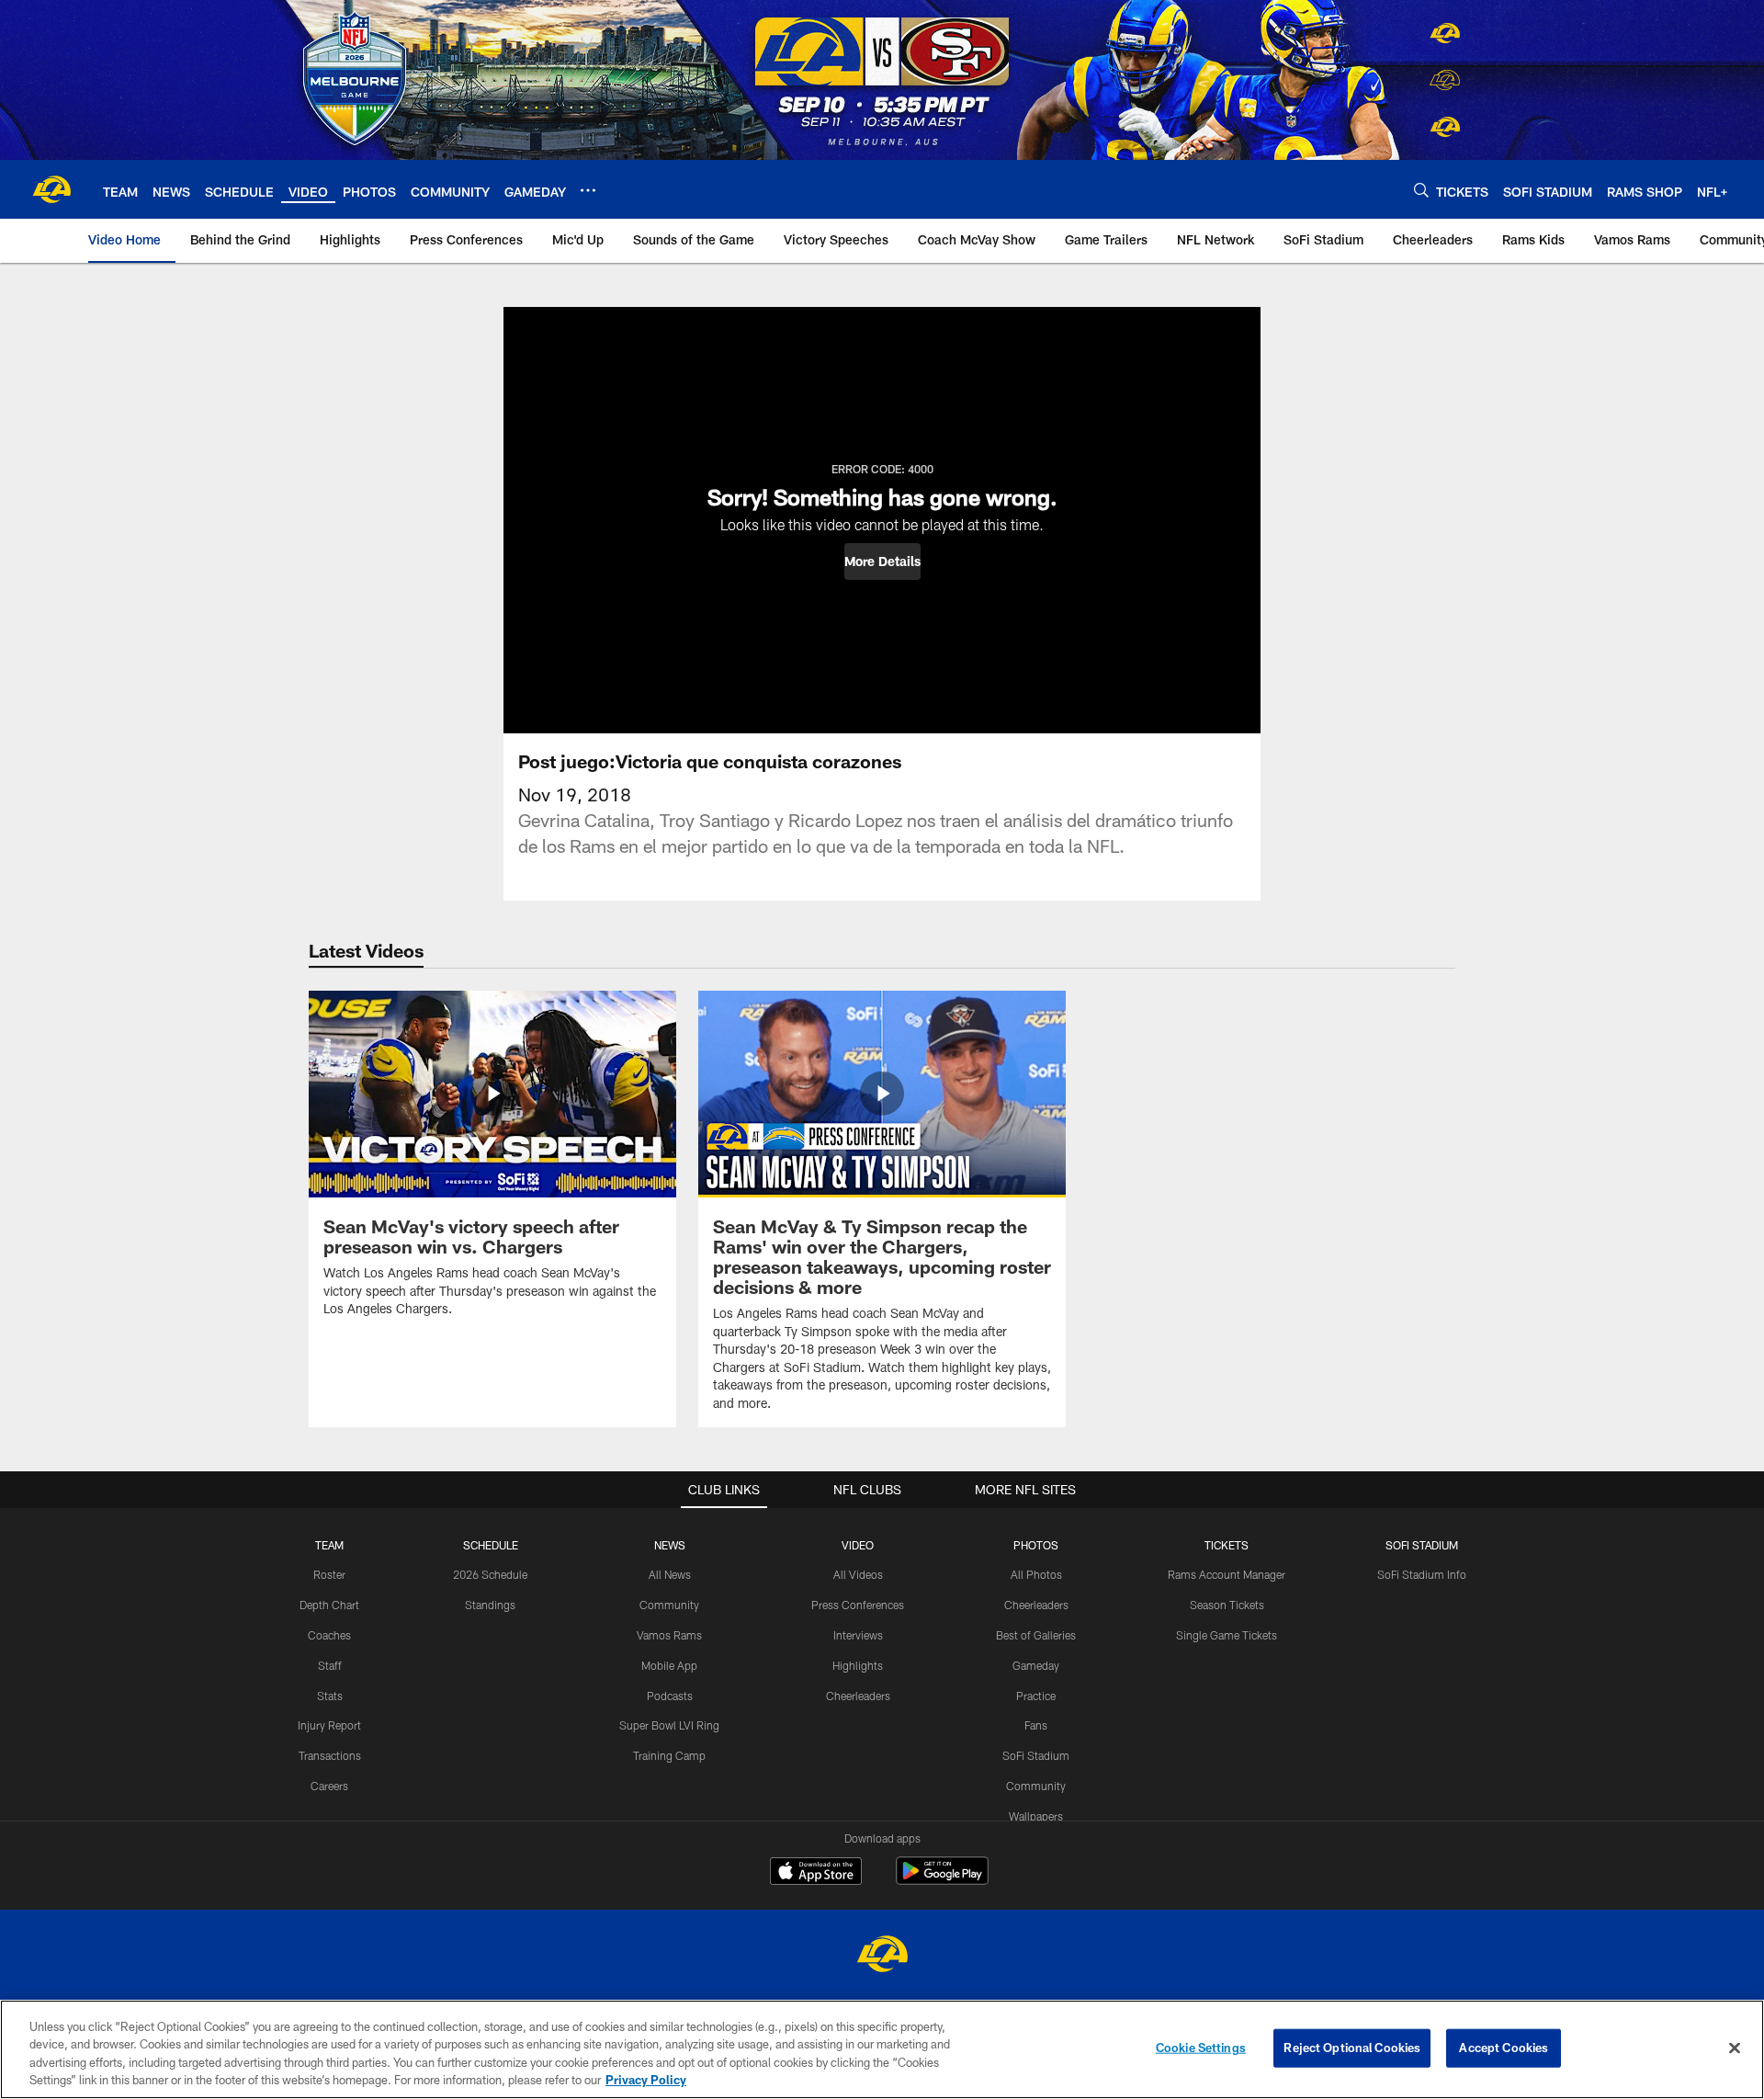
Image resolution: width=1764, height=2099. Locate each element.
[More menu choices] (588, 190)
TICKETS (1227, 1545)
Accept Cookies (1504, 2048)
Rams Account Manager (1227, 1574)
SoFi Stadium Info (1422, 1574)
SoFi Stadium (1036, 1755)
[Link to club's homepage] (51, 189)
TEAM (329, 1545)
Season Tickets (1227, 1605)
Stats (330, 1696)
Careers (329, 1786)
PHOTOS (1036, 1545)
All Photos (1036, 1574)
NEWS (670, 1545)
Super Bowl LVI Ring (669, 1725)
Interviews (858, 1635)
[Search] (1421, 190)
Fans (1036, 1725)
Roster (329, 1574)
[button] (882, 562)
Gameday (1036, 1665)
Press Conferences (858, 1605)
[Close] (1735, 2048)
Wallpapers (1036, 1816)
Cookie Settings (1201, 2048)
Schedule (491, 1545)
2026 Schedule (490, 1574)
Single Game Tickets (1227, 1635)
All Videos (858, 1574)
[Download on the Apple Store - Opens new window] (816, 1873)
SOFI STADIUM (1422, 1545)
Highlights (858, 1665)
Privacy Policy (646, 2080)
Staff (330, 1665)
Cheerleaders (858, 1696)
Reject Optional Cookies (1352, 2048)
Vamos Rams (669, 1635)
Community (669, 1605)
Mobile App (669, 1665)
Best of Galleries (1036, 1635)
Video (858, 1545)
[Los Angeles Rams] (882, 1956)
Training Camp (669, 1755)
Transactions (330, 1755)
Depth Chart (329, 1605)
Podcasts (670, 1696)
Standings (490, 1605)
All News (670, 1574)
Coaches (329, 1635)
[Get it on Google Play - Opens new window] (942, 1880)
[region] (882, 2049)
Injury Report (329, 1725)
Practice (1036, 1696)
